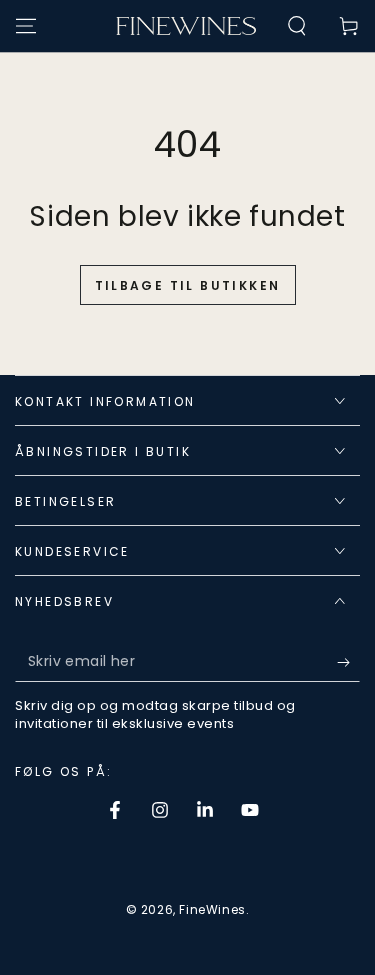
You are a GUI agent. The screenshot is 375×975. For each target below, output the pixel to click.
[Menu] (26, 26)
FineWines (212, 909)
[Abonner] (348, 662)
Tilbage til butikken (188, 285)
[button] (297, 26)
